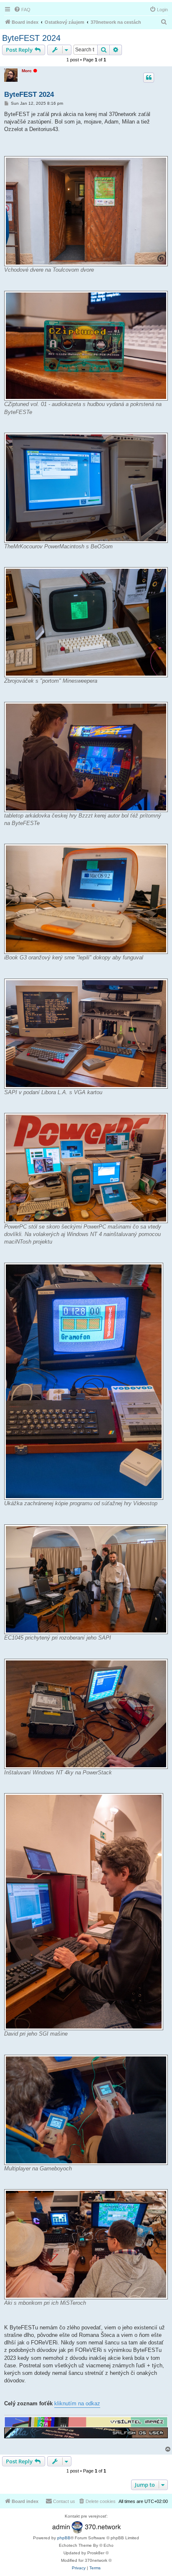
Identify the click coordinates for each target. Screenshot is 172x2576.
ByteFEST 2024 (31, 38)
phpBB (64, 2538)
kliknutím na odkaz (77, 2403)
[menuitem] (22, 10)
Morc (27, 71)
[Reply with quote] (149, 78)
